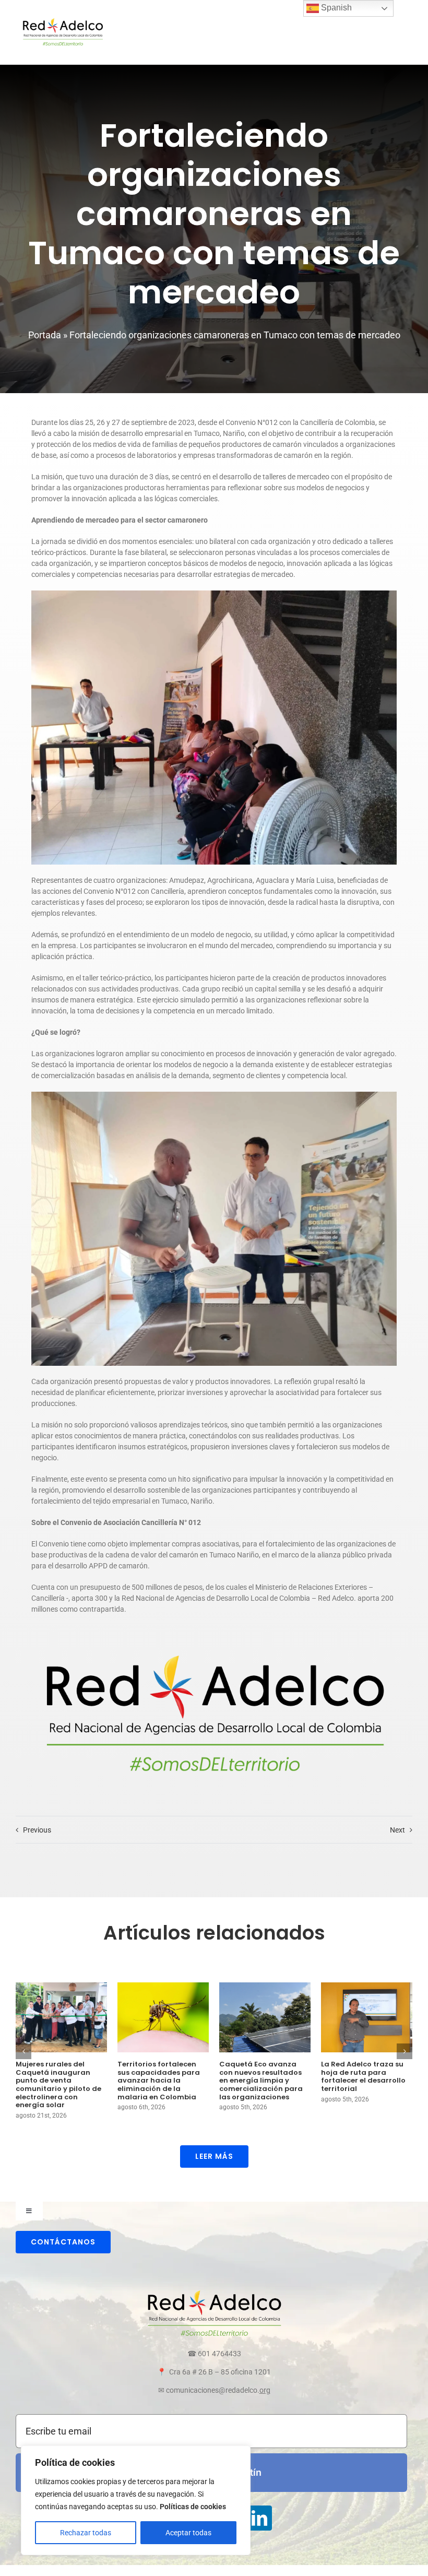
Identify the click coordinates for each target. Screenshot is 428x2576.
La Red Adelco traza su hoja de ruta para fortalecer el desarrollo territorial (363, 2076)
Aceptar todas (188, 2533)
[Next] (405, 2051)
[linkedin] (259, 2518)
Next (397, 1830)
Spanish (335, 8)
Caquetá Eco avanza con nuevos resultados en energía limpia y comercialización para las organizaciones (261, 2080)
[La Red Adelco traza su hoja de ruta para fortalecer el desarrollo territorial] (367, 2017)
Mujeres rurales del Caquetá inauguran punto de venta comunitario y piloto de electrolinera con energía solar (58, 2084)
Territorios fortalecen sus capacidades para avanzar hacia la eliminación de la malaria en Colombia (159, 2080)
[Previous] (23, 2051)
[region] (136, 2500)
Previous (37, 1830)
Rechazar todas (86, 2533)
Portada (45, 335)
